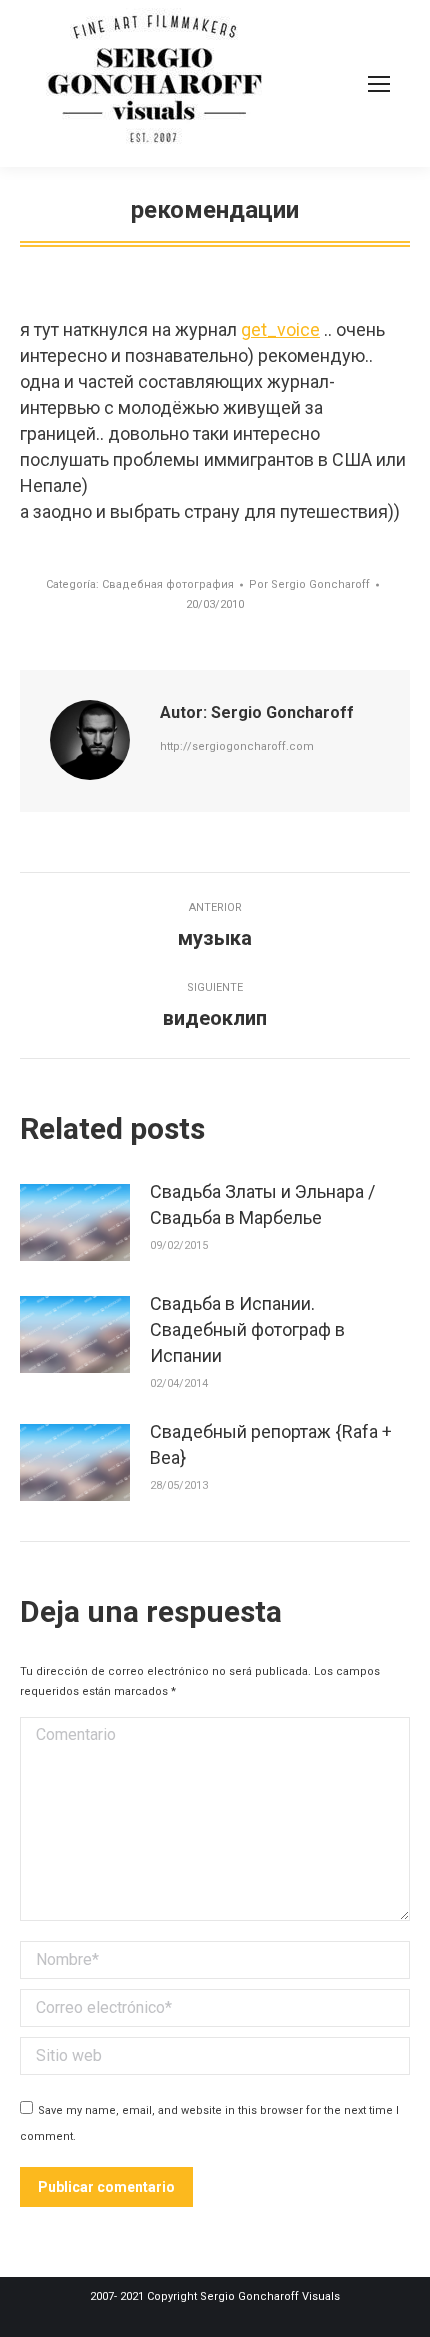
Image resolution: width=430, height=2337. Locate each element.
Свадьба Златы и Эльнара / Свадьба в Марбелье (262, 1204)
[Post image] (75, 1222)
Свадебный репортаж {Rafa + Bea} (271, 1444)
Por (309, 584)
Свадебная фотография (168, 584)
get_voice (280, 329)
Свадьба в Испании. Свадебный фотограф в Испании (247, 1329)
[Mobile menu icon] (379, 84)
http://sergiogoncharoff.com (237, 746)
